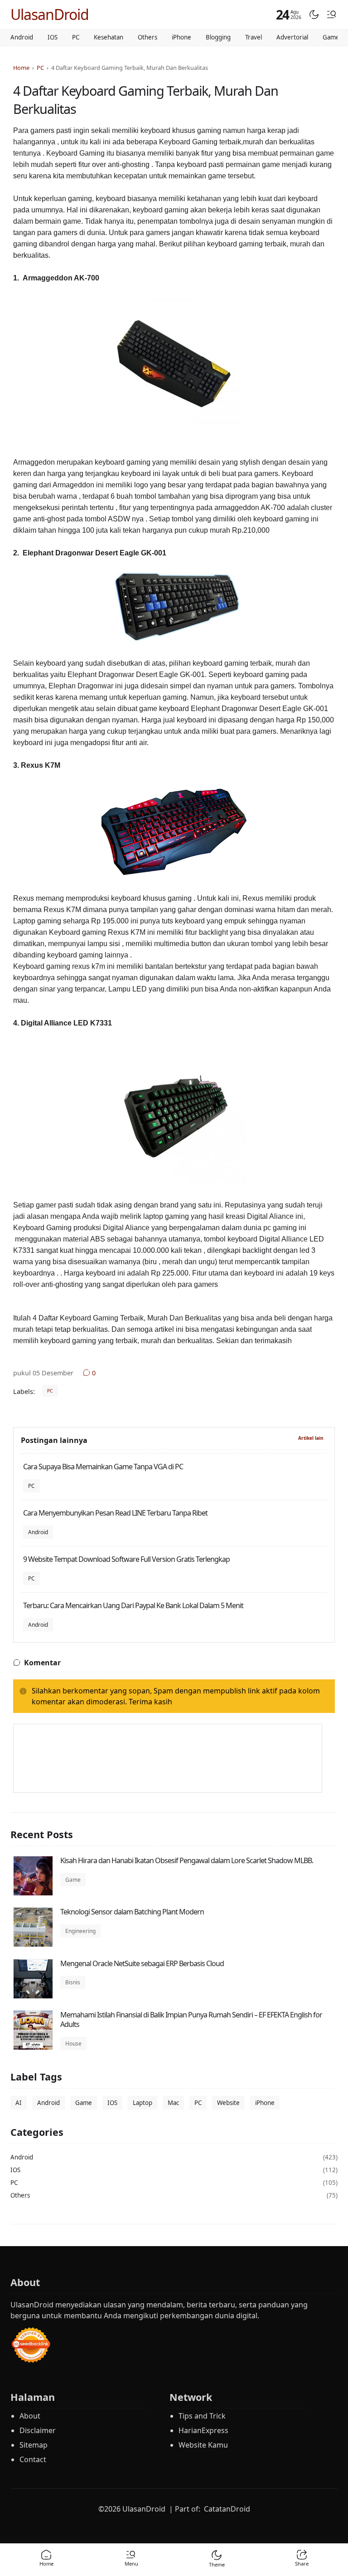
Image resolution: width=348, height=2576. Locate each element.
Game (331, 37)
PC (76, 37)
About (30, 2416)
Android (22, 37)
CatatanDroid (227, 2509)
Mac (173, 2103)
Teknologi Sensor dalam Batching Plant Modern (132, 1912)
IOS (53, 37)
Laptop (143, 2103)
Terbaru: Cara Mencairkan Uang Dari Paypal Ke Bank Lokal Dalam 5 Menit (133, 1605)
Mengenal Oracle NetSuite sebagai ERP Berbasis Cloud (142, 1963)
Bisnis (73, 1982)
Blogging (218, 37)
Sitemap (34, 2445)
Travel (254, 37)
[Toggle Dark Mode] (314, 15)
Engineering (80, 1931)
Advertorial (292, 37)
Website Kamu (203, 2445)
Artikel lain (311, 1438)
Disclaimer (38, 2430)
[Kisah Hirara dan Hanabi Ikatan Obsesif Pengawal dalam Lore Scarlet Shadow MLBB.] (33, 1893)
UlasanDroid (50, 14)
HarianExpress (203, 2430)
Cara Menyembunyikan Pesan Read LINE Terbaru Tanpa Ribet (115, 1513)
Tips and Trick (202, 2416)
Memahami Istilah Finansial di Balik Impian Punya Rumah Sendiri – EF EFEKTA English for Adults (191, 2020)
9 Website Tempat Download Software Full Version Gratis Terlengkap (126, 1559)
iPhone (181, 37)
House (73, 2044)
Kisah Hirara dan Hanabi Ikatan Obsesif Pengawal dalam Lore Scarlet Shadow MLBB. (187, 1860)
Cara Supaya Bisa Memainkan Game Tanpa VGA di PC (103, 1467)
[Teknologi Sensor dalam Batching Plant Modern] (33, 1944)
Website (228, 2103)
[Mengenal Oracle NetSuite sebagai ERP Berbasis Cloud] (33, 1996)
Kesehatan (109, 37)
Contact (33, 2459)
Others (147, 37)
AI (19, 2103)
